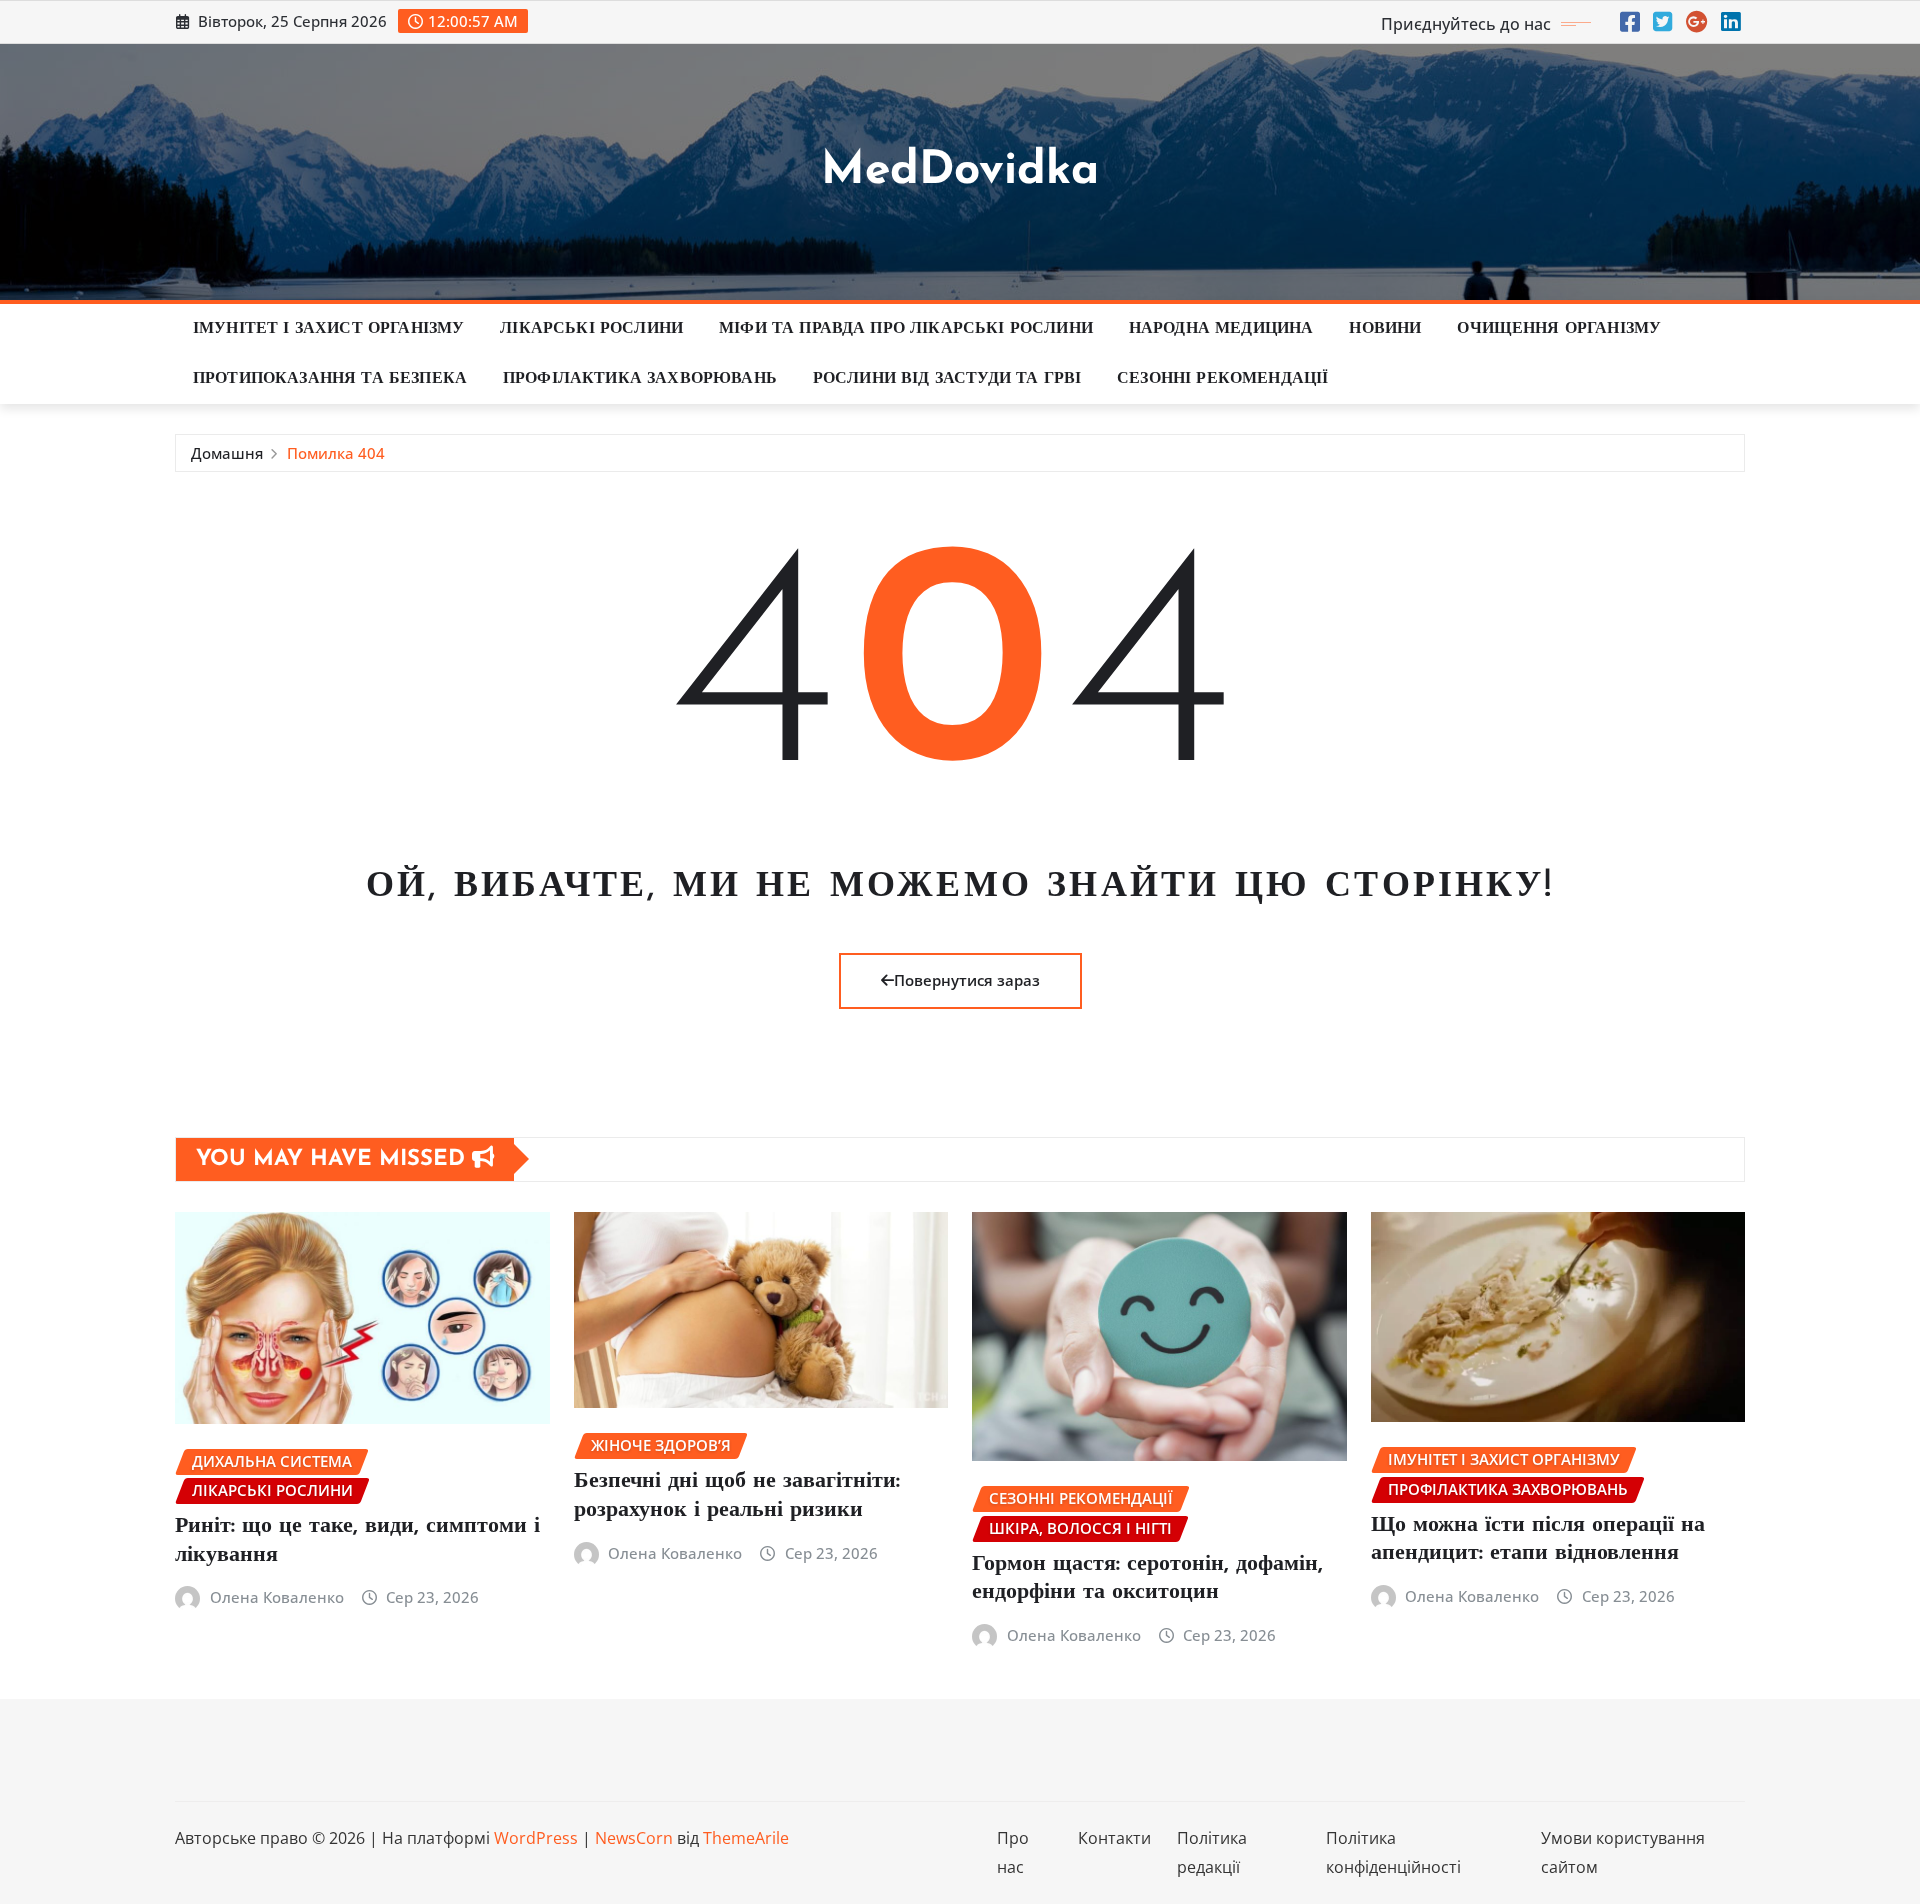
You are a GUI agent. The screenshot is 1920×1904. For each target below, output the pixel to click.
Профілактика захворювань (640, 379)
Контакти (1114, 1838)
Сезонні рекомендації (1222, 379)
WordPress (536, 1838)
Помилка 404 (336, 453)
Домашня (227, 453)
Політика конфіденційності (1393, 1852)
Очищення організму (1559, 329)
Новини (1385, 329)
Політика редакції (1212, 1852)
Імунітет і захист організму (328, 329)
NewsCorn (634, 1838)
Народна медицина (1221, 329)
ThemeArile (746, 1838)
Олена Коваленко (277, 1597)
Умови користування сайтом (1623, 1852)
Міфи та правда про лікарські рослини (906, 329)
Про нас (1013, 1852)
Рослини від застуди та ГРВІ (947, 379)
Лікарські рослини (591, 329)
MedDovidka (960, 171)
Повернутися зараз (967, 980)
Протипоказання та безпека (330, 379)
